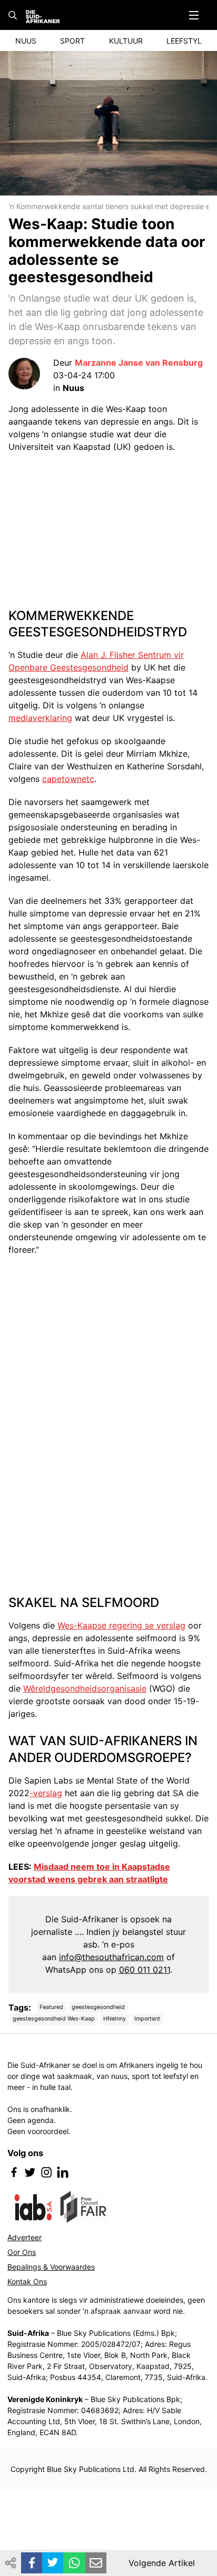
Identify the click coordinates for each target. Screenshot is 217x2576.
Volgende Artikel (162, 2563)
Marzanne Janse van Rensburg (139, 363)
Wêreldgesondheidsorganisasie (85, 1688)
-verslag (46, 1793)
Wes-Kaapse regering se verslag (121, 1625)
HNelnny (115, 2019)
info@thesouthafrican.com (111, 1957)
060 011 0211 (145, 1970)
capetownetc (68, 779)
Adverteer (24, 2237)
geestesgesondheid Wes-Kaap (54, 2019)
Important (147, 2019)
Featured (51, 2007)
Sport (72, 41)
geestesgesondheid (98, 2007)
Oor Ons (22, 2252)
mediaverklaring (40, 718)
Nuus (26, 41)
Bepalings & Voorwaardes (51, 2267)
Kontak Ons (27, 2281)
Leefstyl (184, 41)
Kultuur (126, 41)
